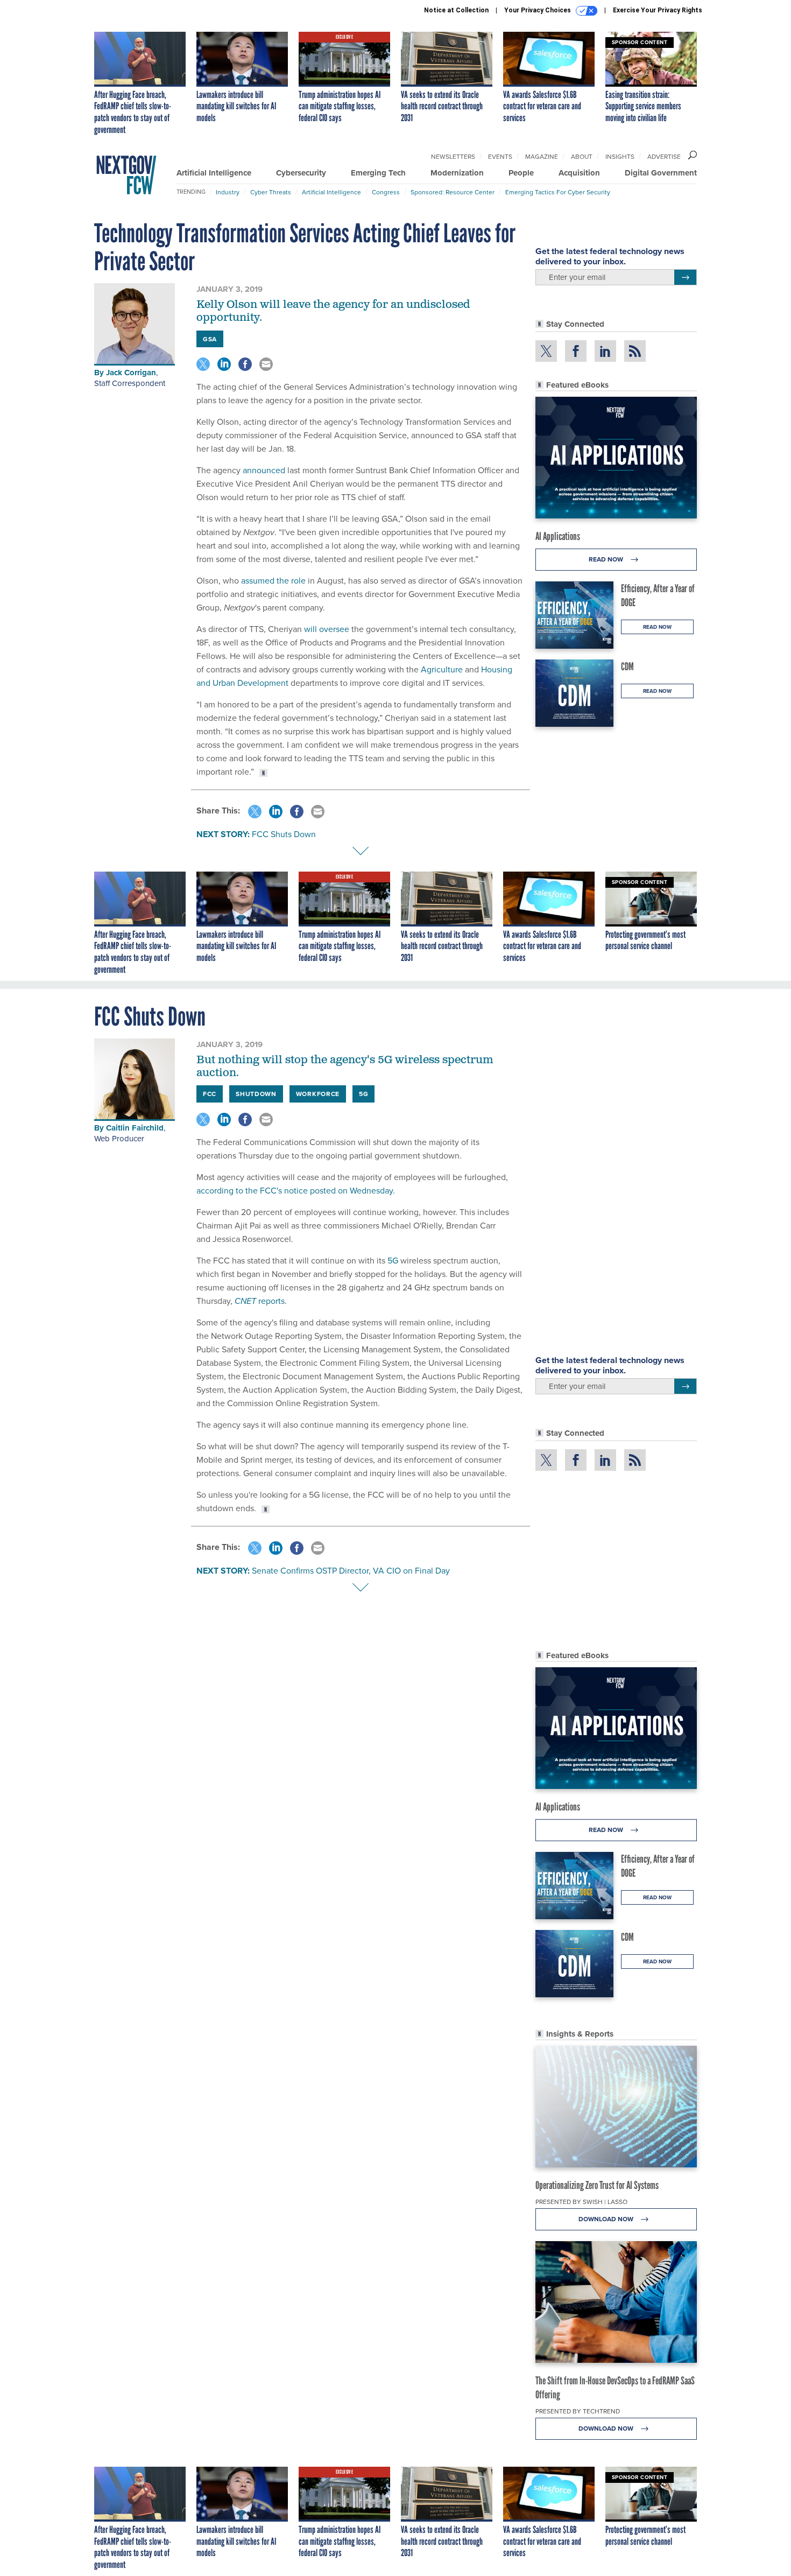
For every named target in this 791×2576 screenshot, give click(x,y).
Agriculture (442, 669)
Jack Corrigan (131, 373)
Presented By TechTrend (578, 2411)
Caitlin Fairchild (135, 1128)
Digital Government (661, 173)
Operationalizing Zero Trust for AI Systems (597, 2185)
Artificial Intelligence (214, 173)
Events (500, 156)
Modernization (457, 173)
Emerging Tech (378, 173)
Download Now (607, 2219)
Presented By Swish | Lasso (581, 2202)
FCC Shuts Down (284, 834)
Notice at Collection (456, 10)
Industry (228, 192)
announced (264, 470)
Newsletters (453, 156)
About (582, 156)
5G (394, 1260)
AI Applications (558, 536)
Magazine (542, 156)
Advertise (664, 156)
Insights (620, 156)
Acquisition (579, 173)
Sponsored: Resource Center (453, 192)
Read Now (607, 559)
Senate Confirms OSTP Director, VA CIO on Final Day (351, 1570)
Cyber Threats (271, 192)
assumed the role (273, 580)
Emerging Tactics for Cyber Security (558, 192)
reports (260, 1301)
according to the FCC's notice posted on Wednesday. (296, 1190)
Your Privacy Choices (538, 10)
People (521, 173)
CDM (627, 666)
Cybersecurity (301, 173)
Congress (386, 192)
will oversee (327, 629)
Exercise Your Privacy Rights (658, 10)
